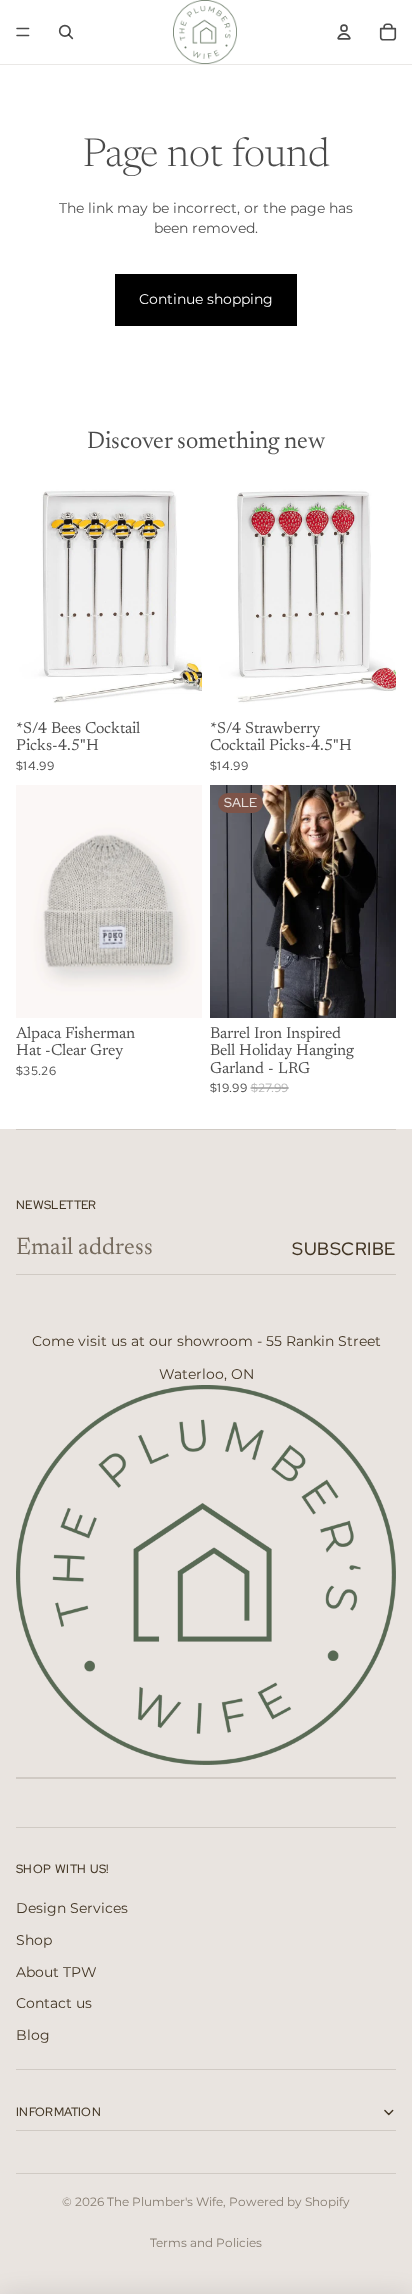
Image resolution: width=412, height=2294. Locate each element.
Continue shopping (206, 299)
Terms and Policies (206, 2242)
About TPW (56, 1972)
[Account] (344, 32)
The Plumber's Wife (165, 2201)
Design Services (72, 1908)
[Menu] (23, 32)
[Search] (66, 32)
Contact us (54, 2003)
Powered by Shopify (289, 2201)
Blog (33, 2035)
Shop (34, 1940)
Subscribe (344, 1248)
